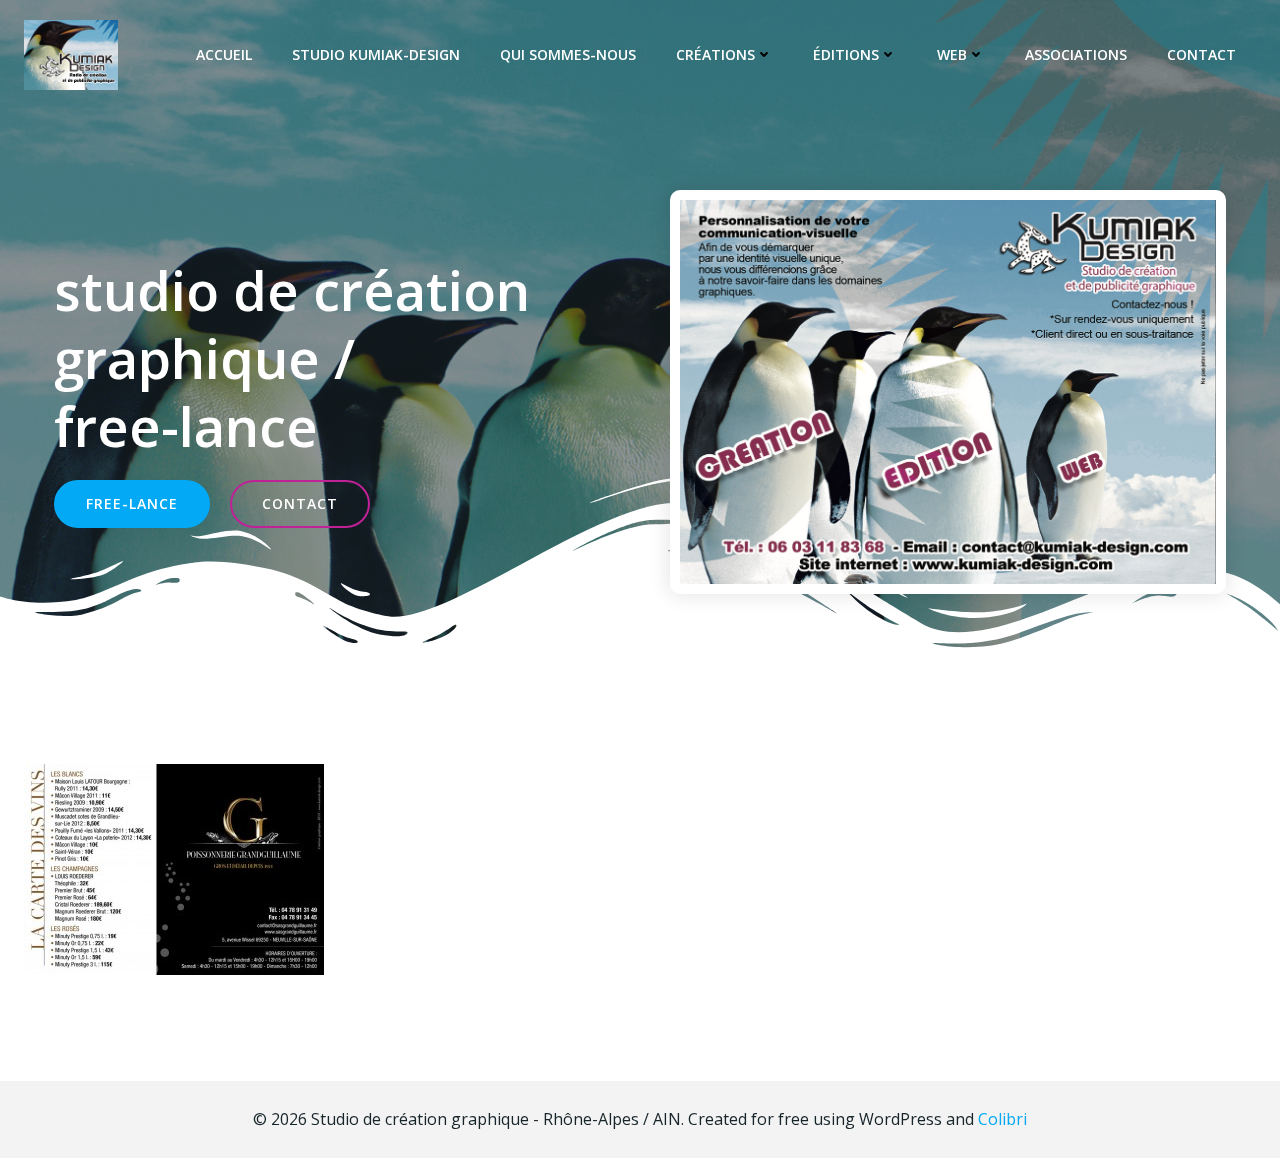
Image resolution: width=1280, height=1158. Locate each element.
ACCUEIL (224, 54)
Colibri (1002, 1119)
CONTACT (1201, 54)
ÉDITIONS (846, 54)
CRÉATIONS (715, 54)
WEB (952, 54)
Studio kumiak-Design (376, 54)
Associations (1076, 54)
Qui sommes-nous (568, 54)
